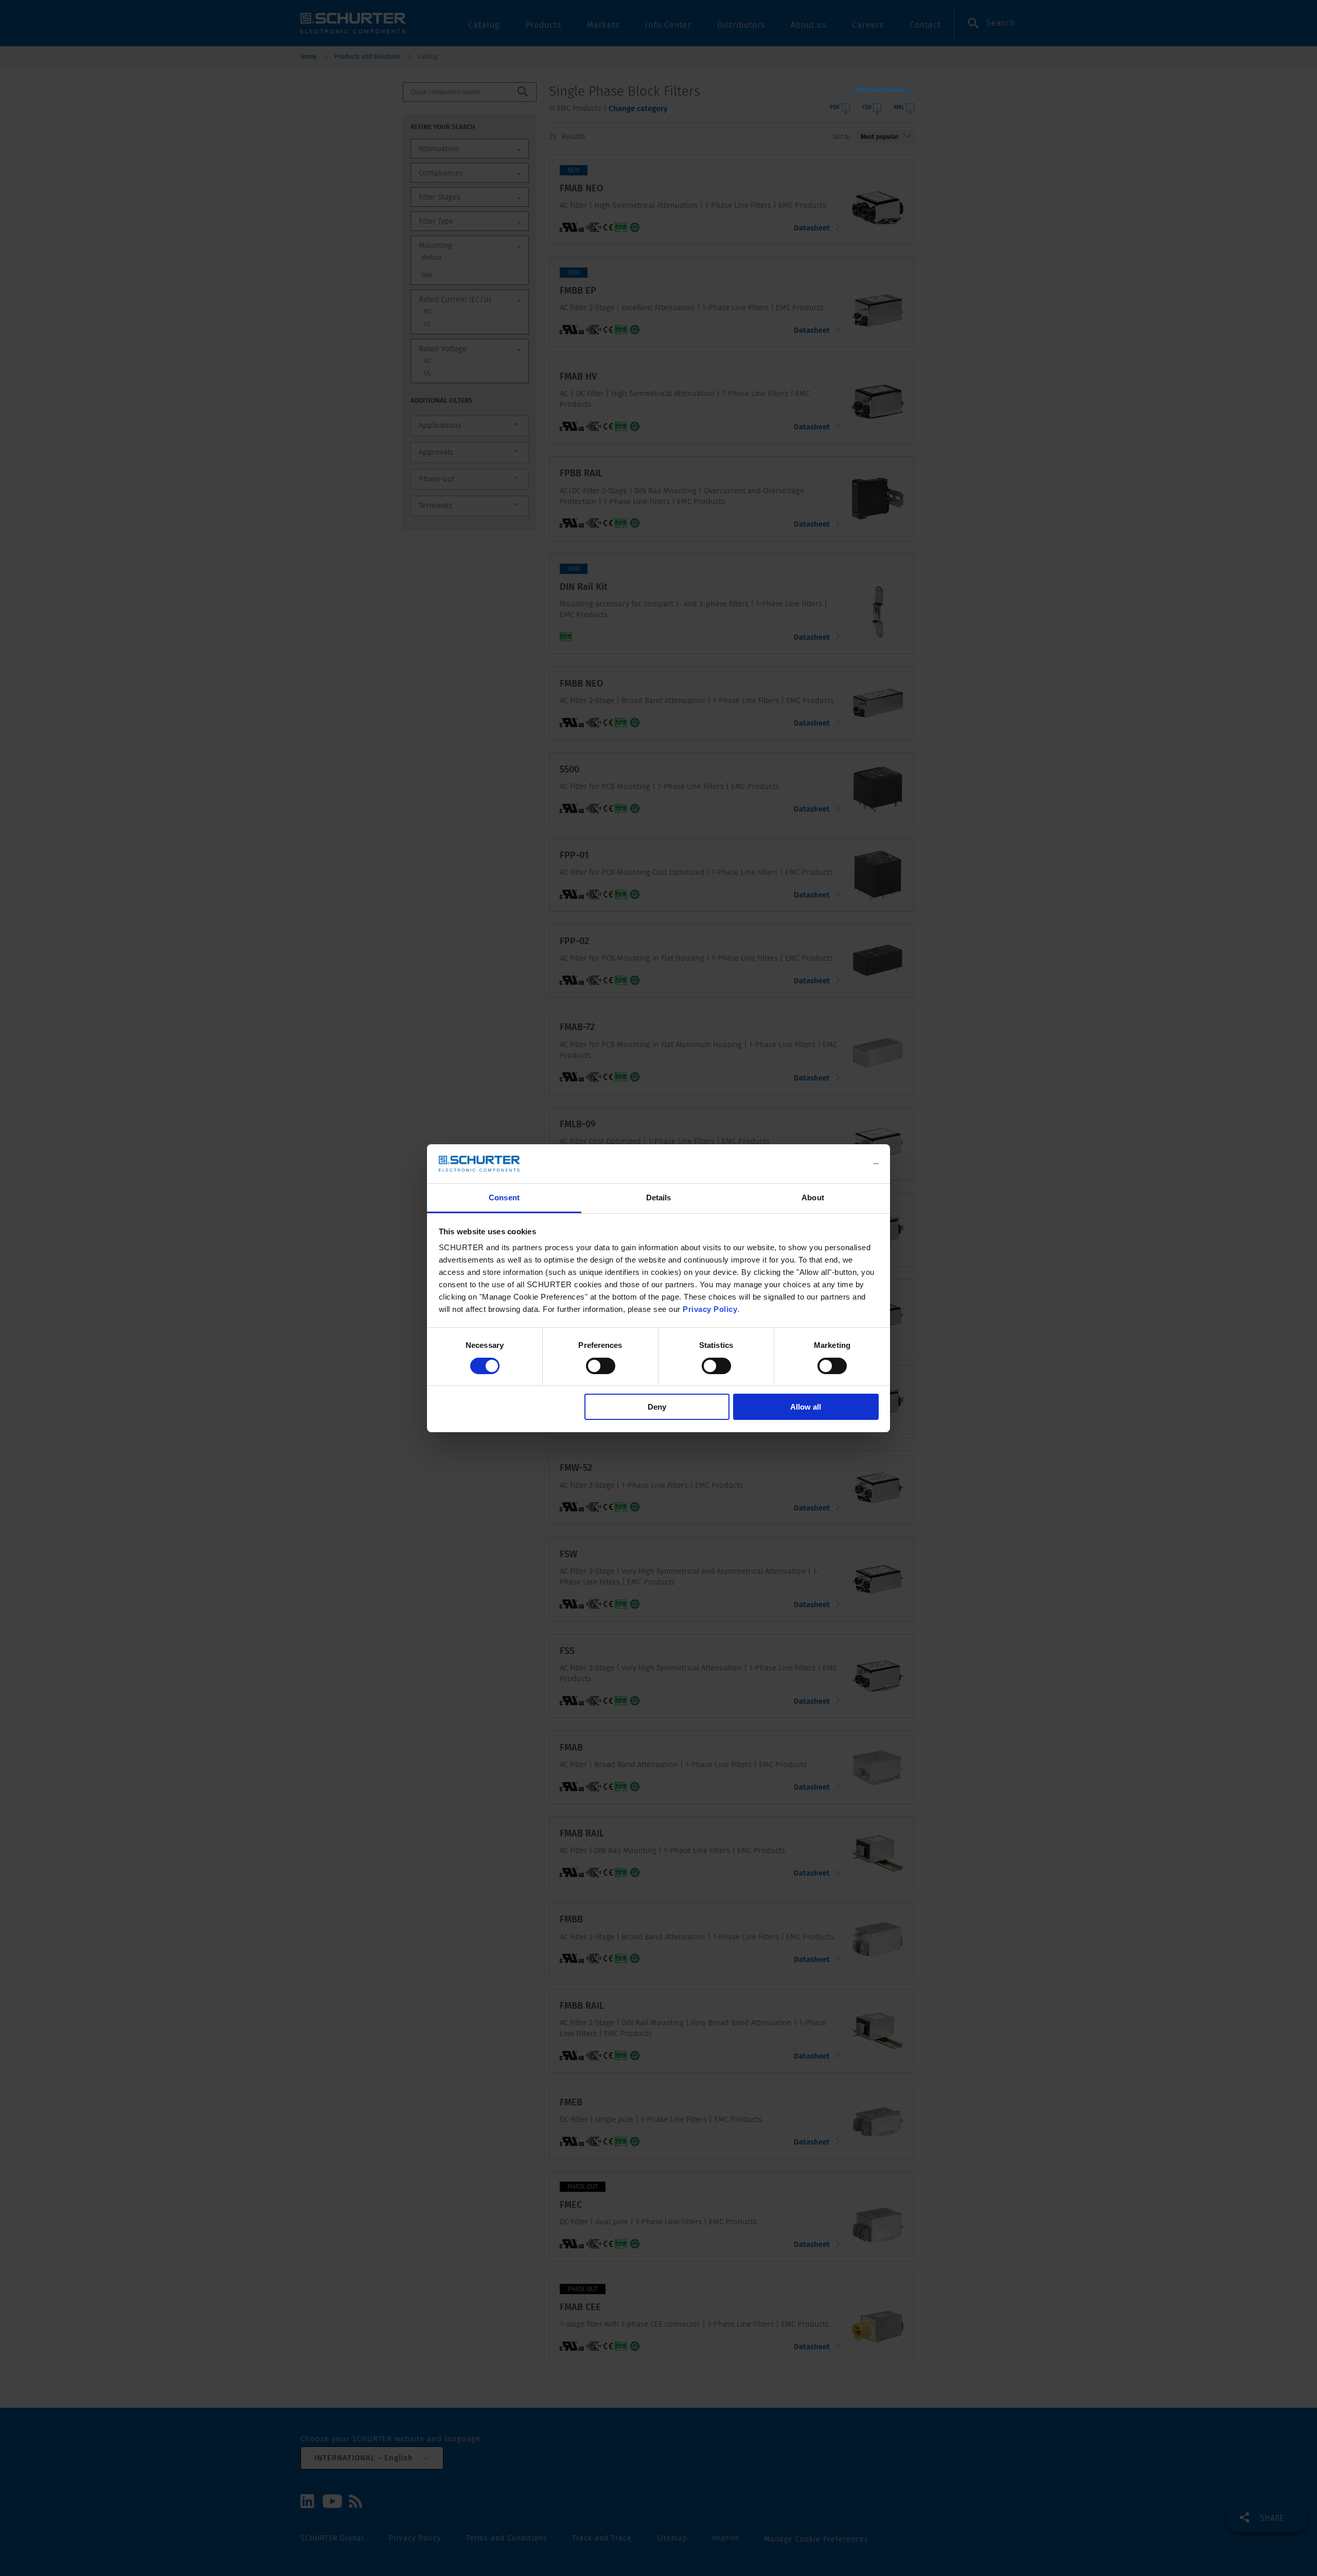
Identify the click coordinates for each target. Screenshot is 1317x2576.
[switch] (601, 1366)
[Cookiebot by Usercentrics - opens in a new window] (834, 1164)
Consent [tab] (504, 1197)
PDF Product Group (880, 90)
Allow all (806, 1407)
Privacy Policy (710, 1309)
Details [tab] (659, 1197)
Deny (657, 1407)
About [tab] (813, 1197)
